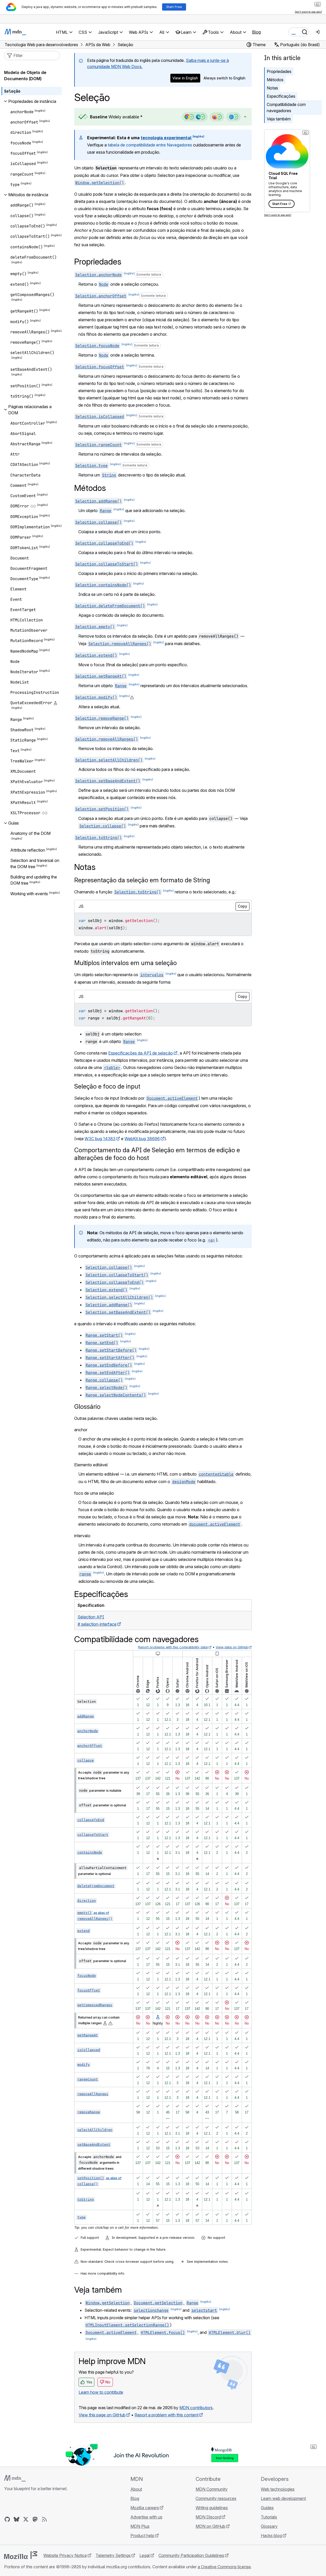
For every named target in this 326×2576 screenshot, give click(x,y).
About (136, 2489)
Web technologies (278, 2489)
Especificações (281, 96)
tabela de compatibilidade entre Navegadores (150, 145)
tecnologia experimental (166, 138)
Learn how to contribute (101, 2392)
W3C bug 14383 (100, 1139)
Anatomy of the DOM (30, 833)
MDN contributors (196, 2408)
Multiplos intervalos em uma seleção (126, 963)
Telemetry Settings (113, 2555)
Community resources (216, 2498)
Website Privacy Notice (65, 2555)
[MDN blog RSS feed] (44, 2519)
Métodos (275, 80)
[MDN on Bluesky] (16, 2519)
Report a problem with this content (166, 2415)
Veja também (279, 119)
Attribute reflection (28, 850)
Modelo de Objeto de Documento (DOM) (25, 76)
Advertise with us (146, 2517)
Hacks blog (271, 2536)
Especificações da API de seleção (141, 1053)
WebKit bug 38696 (142, 1139)
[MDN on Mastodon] (35, 2519)
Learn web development (283, 2498)
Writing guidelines (212, 2508)
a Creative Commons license (224, 2567)
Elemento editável (91, 1465)
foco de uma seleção (94, 1493)
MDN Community (212, 2489)
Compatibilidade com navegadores (286, 108)
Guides (267, 2508)
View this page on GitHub (102, 2415)
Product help (142, 2536)
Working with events (29, 894)
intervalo (82, 1536)
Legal (145, 2555)
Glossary (269, 2526)
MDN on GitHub (210, 2526)
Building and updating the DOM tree (34, 880)
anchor (81, 1430)
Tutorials (269, 2517)
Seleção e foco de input (107, 1086)
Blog (256, 32)
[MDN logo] (15, 2478)
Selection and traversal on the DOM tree (35, 863)
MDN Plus (140, 2526)
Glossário (87, 1407)
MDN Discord (208, 2517)
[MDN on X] (26, 2519)
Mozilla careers (145, 2508)
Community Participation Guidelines (191, 2555)
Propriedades (279, 71)
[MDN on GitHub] (7, 2519)
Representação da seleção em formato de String (142, 880)
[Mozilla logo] (21, 2555)
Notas (272, 88)
